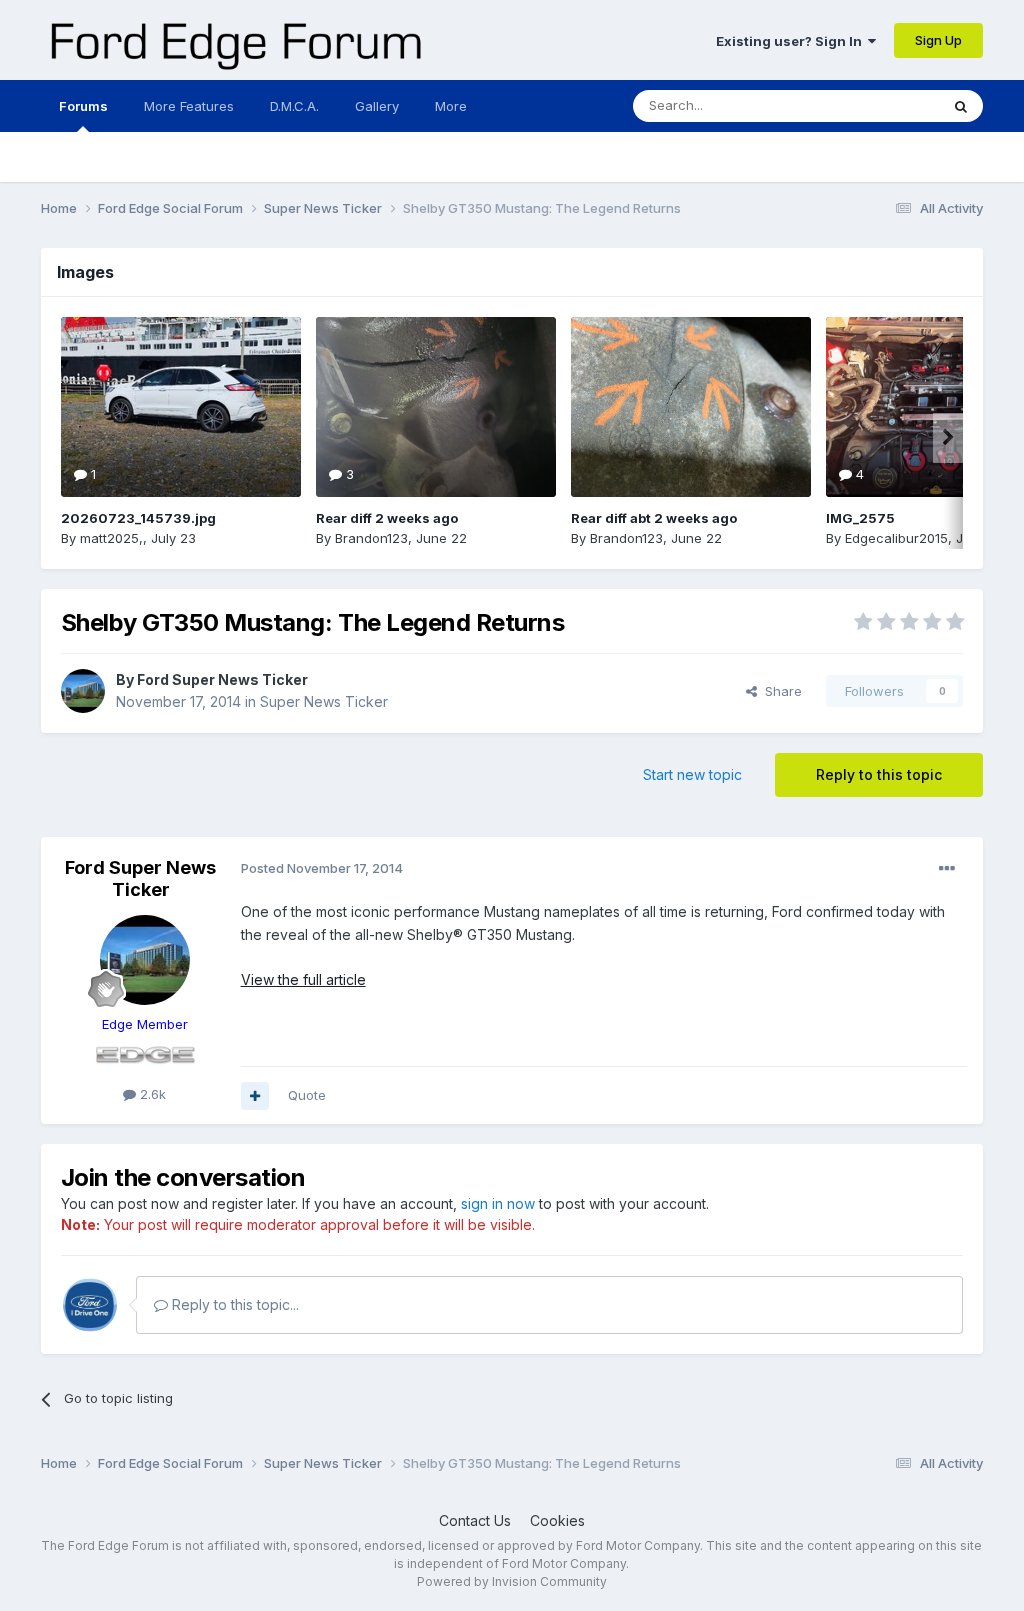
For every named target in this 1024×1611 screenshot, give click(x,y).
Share (779, 691)
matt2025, (111, 538)
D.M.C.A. (294, 106)
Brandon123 (371, 538)
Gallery (377, 106)
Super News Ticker (324, 701)
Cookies (557, 1520)
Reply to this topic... (233, 1304)
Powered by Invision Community (512, 1581)
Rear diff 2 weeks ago (387, 518)
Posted (322, 868)
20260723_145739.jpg (138, 518)
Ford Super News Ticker (222, 679)
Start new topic (692, 774)
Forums (83, 106)
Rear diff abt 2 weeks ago (654, 518)
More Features (189, 106)
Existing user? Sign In (792, 41)
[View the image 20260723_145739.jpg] (181, 407)
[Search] (961, 106)
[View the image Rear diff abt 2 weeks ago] (691, 407)
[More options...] (947, 869)
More (451, 106)
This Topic (880, 105)
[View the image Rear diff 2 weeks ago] (436, 407)
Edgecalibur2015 (896, 538)
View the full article (303, 979)
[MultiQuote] (255, 1096)
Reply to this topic (879, 774)
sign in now (498, 1203)
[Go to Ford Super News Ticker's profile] (83, 691)
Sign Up (938, 40)
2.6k (151, 1094)
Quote (307, 1095)
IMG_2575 (860, 518)
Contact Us (475, 1520)
